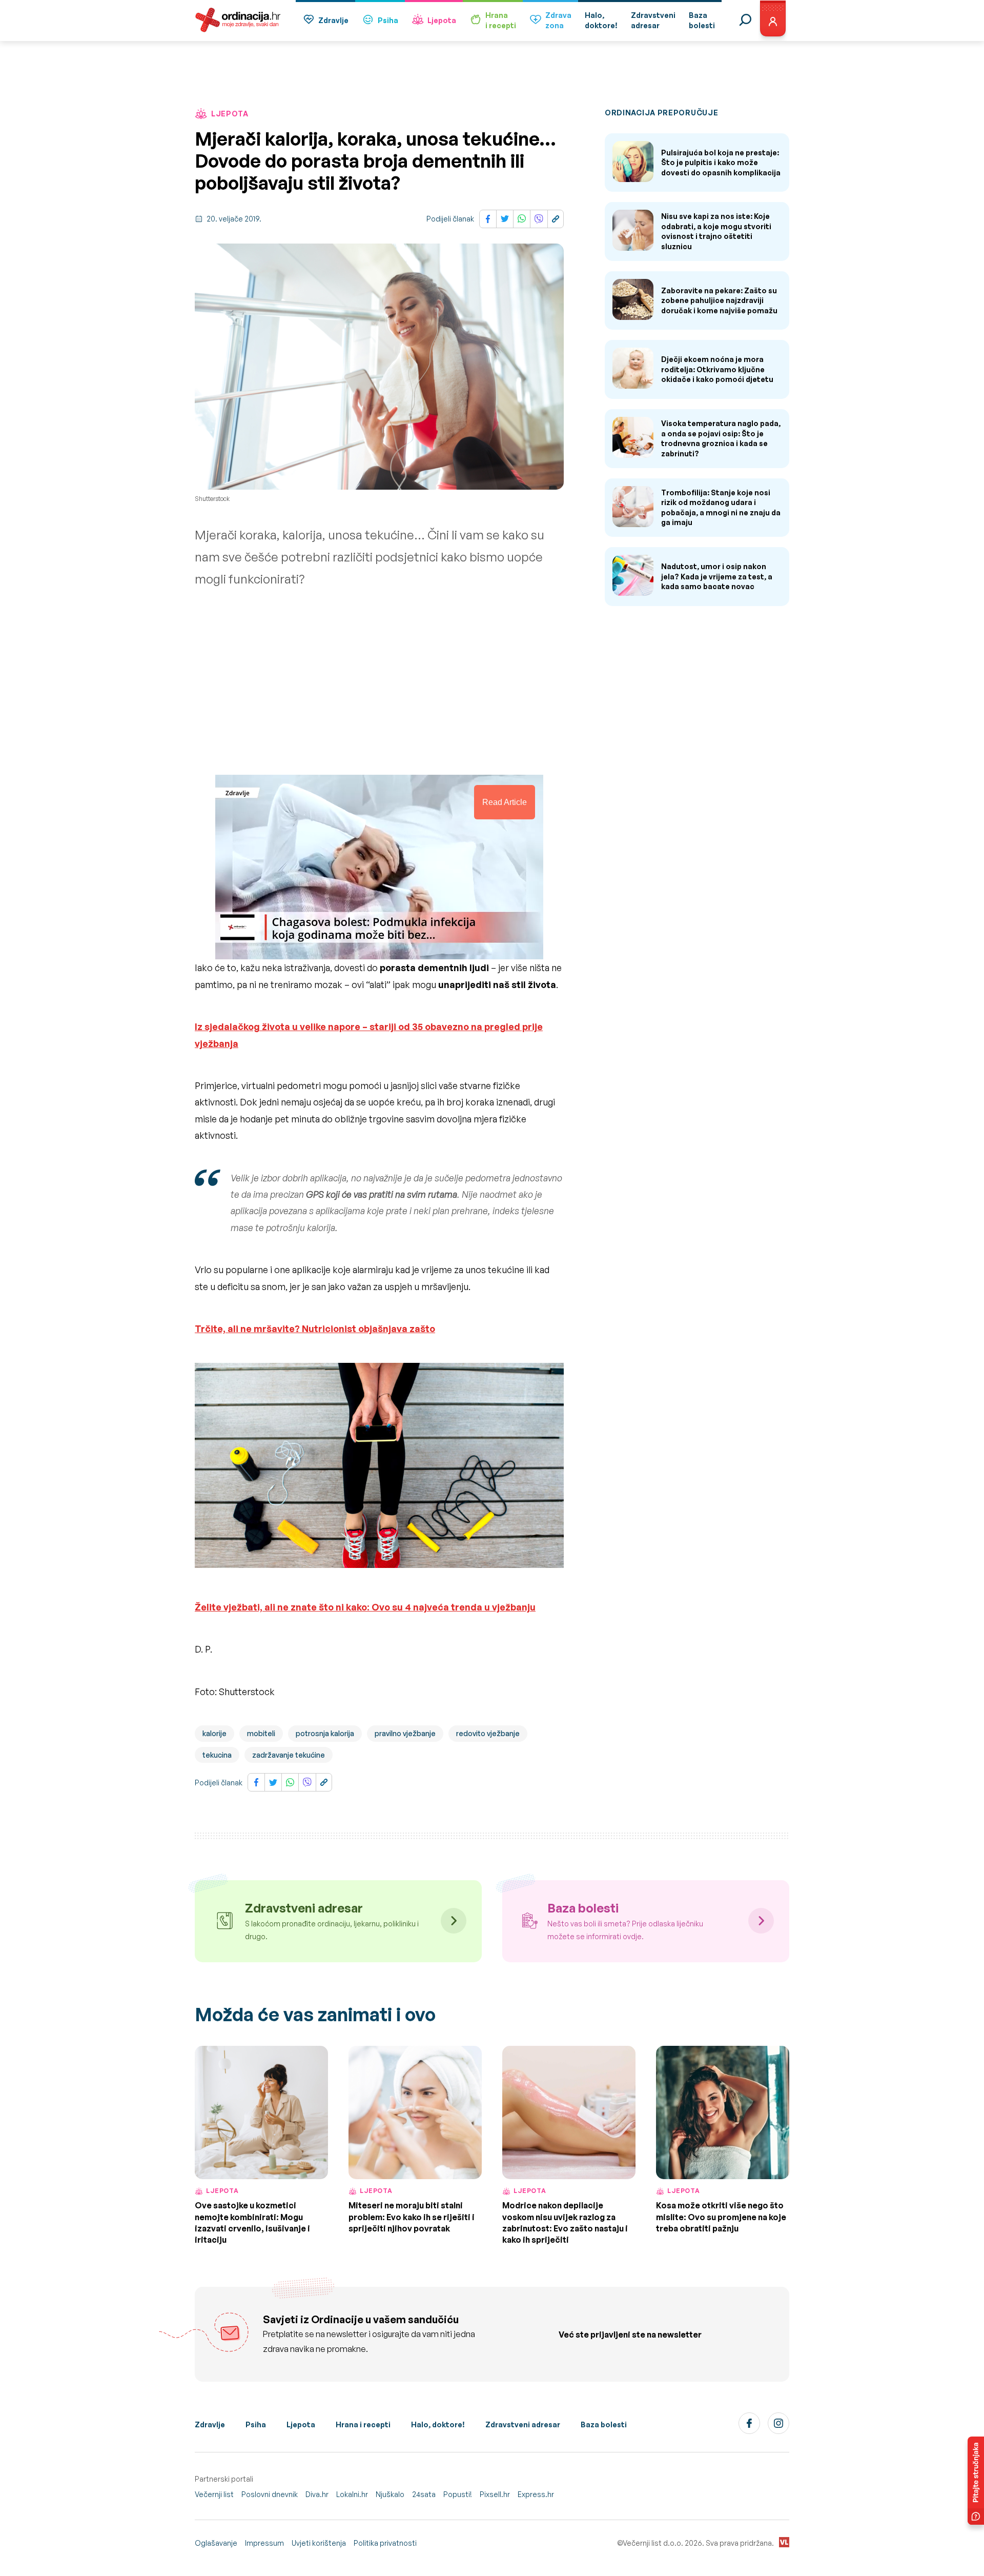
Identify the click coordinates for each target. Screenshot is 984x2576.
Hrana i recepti (363, 2424)
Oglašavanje (216, 2543)
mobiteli (261, 1733)
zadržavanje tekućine (289, 1755)
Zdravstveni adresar (523, 2424)
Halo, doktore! (438, 2424)
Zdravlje (333, 20)
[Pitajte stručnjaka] (976, 2481)
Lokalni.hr (352, 2494)
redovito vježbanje (488, 1733)
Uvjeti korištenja (319, 2543)
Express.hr (536, 2494)
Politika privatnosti (385, 2543)
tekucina (217, 1755)
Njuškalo (390, 2494)
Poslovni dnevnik (270, 2494)
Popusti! (458, 2494)
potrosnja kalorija (325, 1733)
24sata (424, 2494)
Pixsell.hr (495, 2494)
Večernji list (214, 2494)
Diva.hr (317, 2494)
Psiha (388, 20)
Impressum (264, 2543)
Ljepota (442, 20)
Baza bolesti (604, 2424)
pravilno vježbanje (405, 1733)
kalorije (214, 1733)
